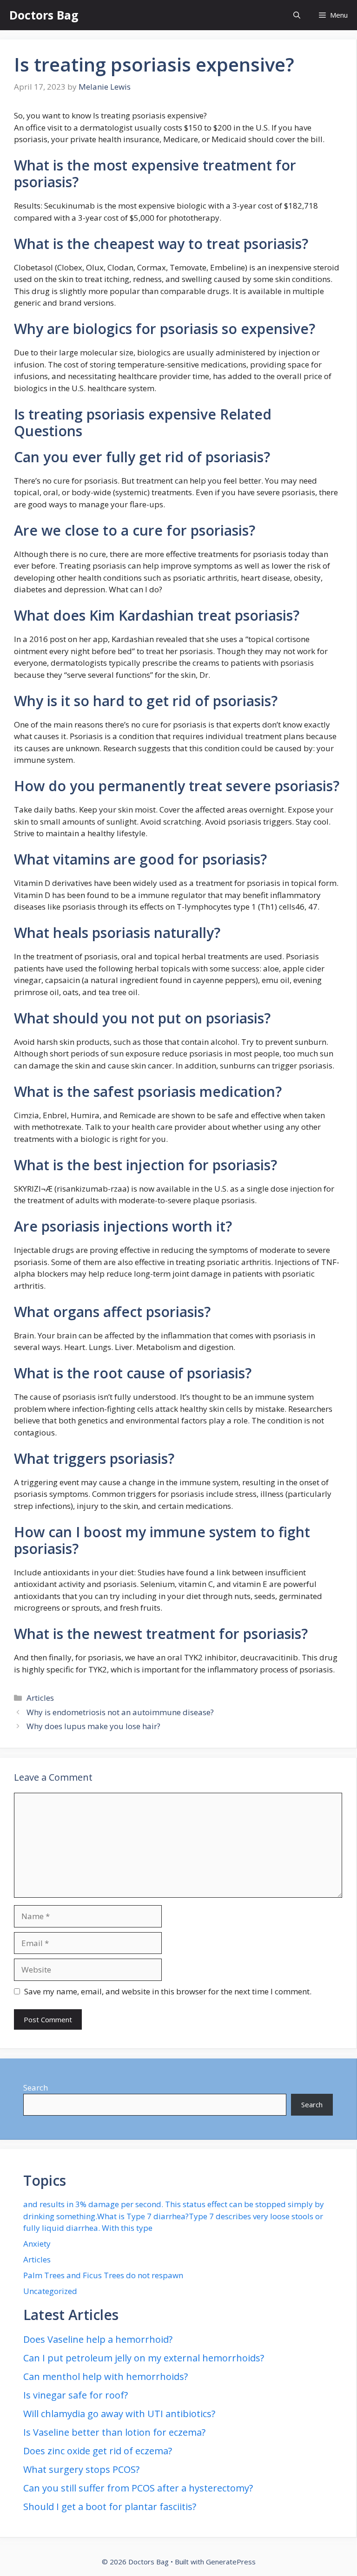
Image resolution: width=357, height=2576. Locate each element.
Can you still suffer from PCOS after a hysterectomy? (138, 2488)
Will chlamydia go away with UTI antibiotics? (119, 2414)
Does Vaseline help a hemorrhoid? (98, 2339)
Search (36, 2088)
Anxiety (37, 2244)
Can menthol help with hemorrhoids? (106, 2376)
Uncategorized (50, 2291)
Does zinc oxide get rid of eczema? (98, 2451)
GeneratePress (231, 2562)
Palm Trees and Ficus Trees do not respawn (103, 2275)
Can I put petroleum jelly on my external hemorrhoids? (144, 2358)
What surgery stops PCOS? (81, 2469)
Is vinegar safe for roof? (76, 2395)
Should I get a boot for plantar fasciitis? (110, 2507)
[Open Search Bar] (297, 15)
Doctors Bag (44, 15)
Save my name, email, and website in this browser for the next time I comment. (168, 1991)
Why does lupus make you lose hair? (93, 1726)
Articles (40, 1698)
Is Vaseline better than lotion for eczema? (114, 2432)
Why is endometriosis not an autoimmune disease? (120, 1712)
